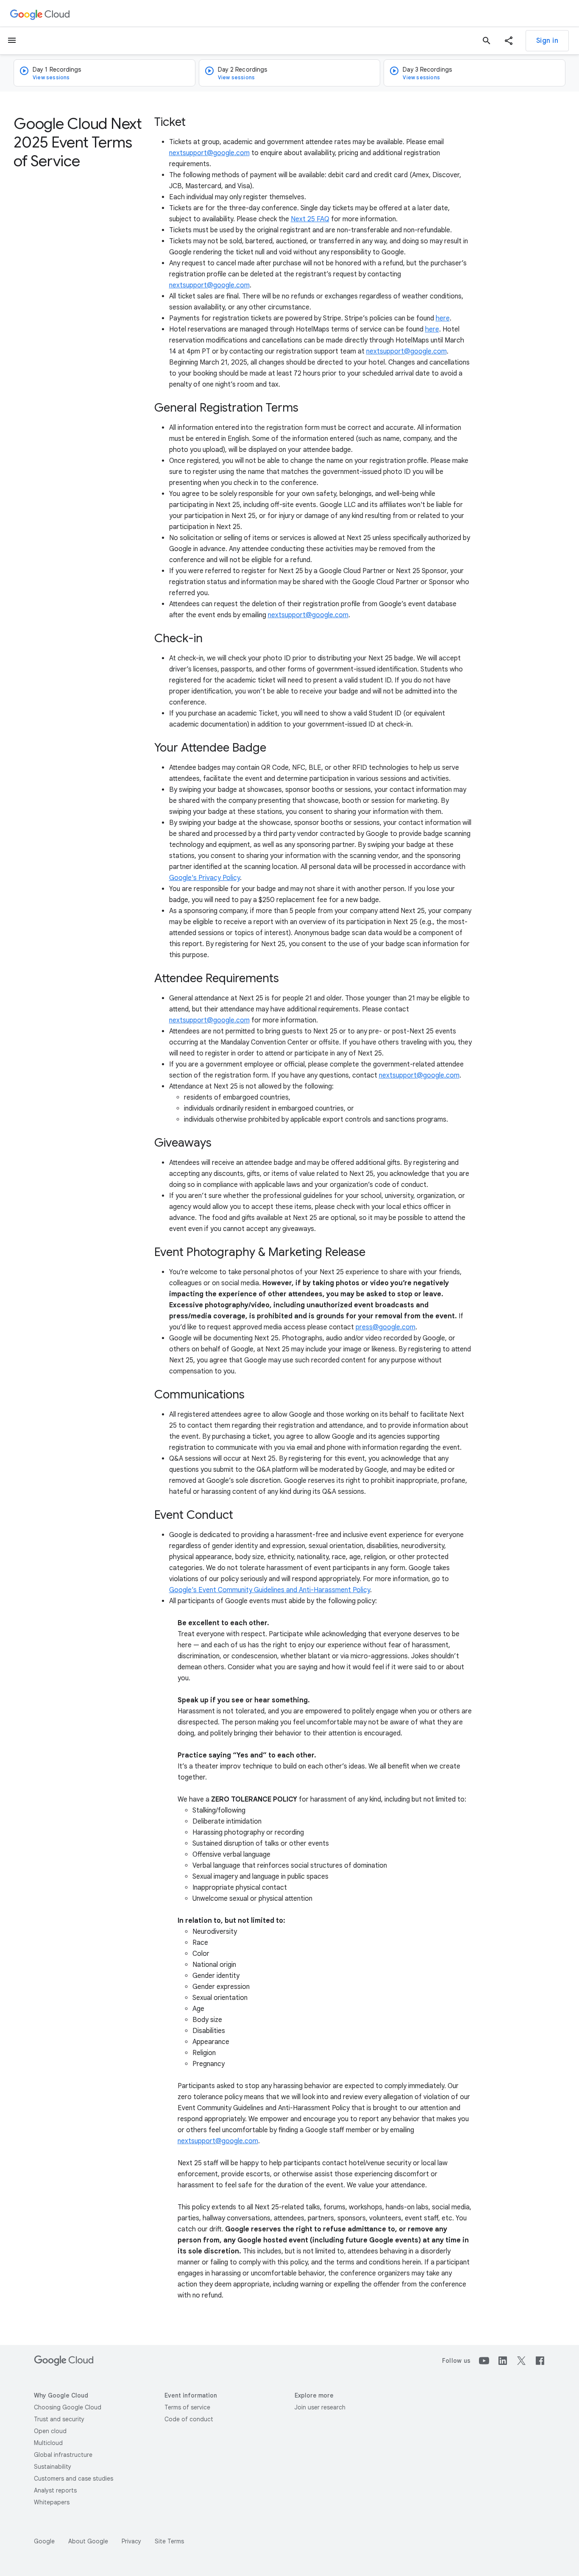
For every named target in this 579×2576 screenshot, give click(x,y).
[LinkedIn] (503, 2361)
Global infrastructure (63, 2455)
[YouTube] (484, 2361)
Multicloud (48, 2443)
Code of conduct (189, 2419)
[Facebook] (540, 2361)
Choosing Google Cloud (68, 2407)
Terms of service (187, 2407)
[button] (509, 41)
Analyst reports (55, 2490)
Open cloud (50, 2431)
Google (44, 2541)
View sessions (51, 77)
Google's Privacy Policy (205, 878)
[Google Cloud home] (40, 14)
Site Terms (169, 2541)
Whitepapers (52, 2502)
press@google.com (386, 1327)
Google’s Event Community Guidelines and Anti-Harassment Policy (270, 1590)
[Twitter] (521, 2361)
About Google (88, 2541)
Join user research (320, 2407)
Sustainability (53, 2467)
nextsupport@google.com (209, 153)
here (443, 318)
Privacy (131, 2541)
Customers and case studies (74, 2479)
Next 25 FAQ (310, 219)
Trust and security (59, 2419)
